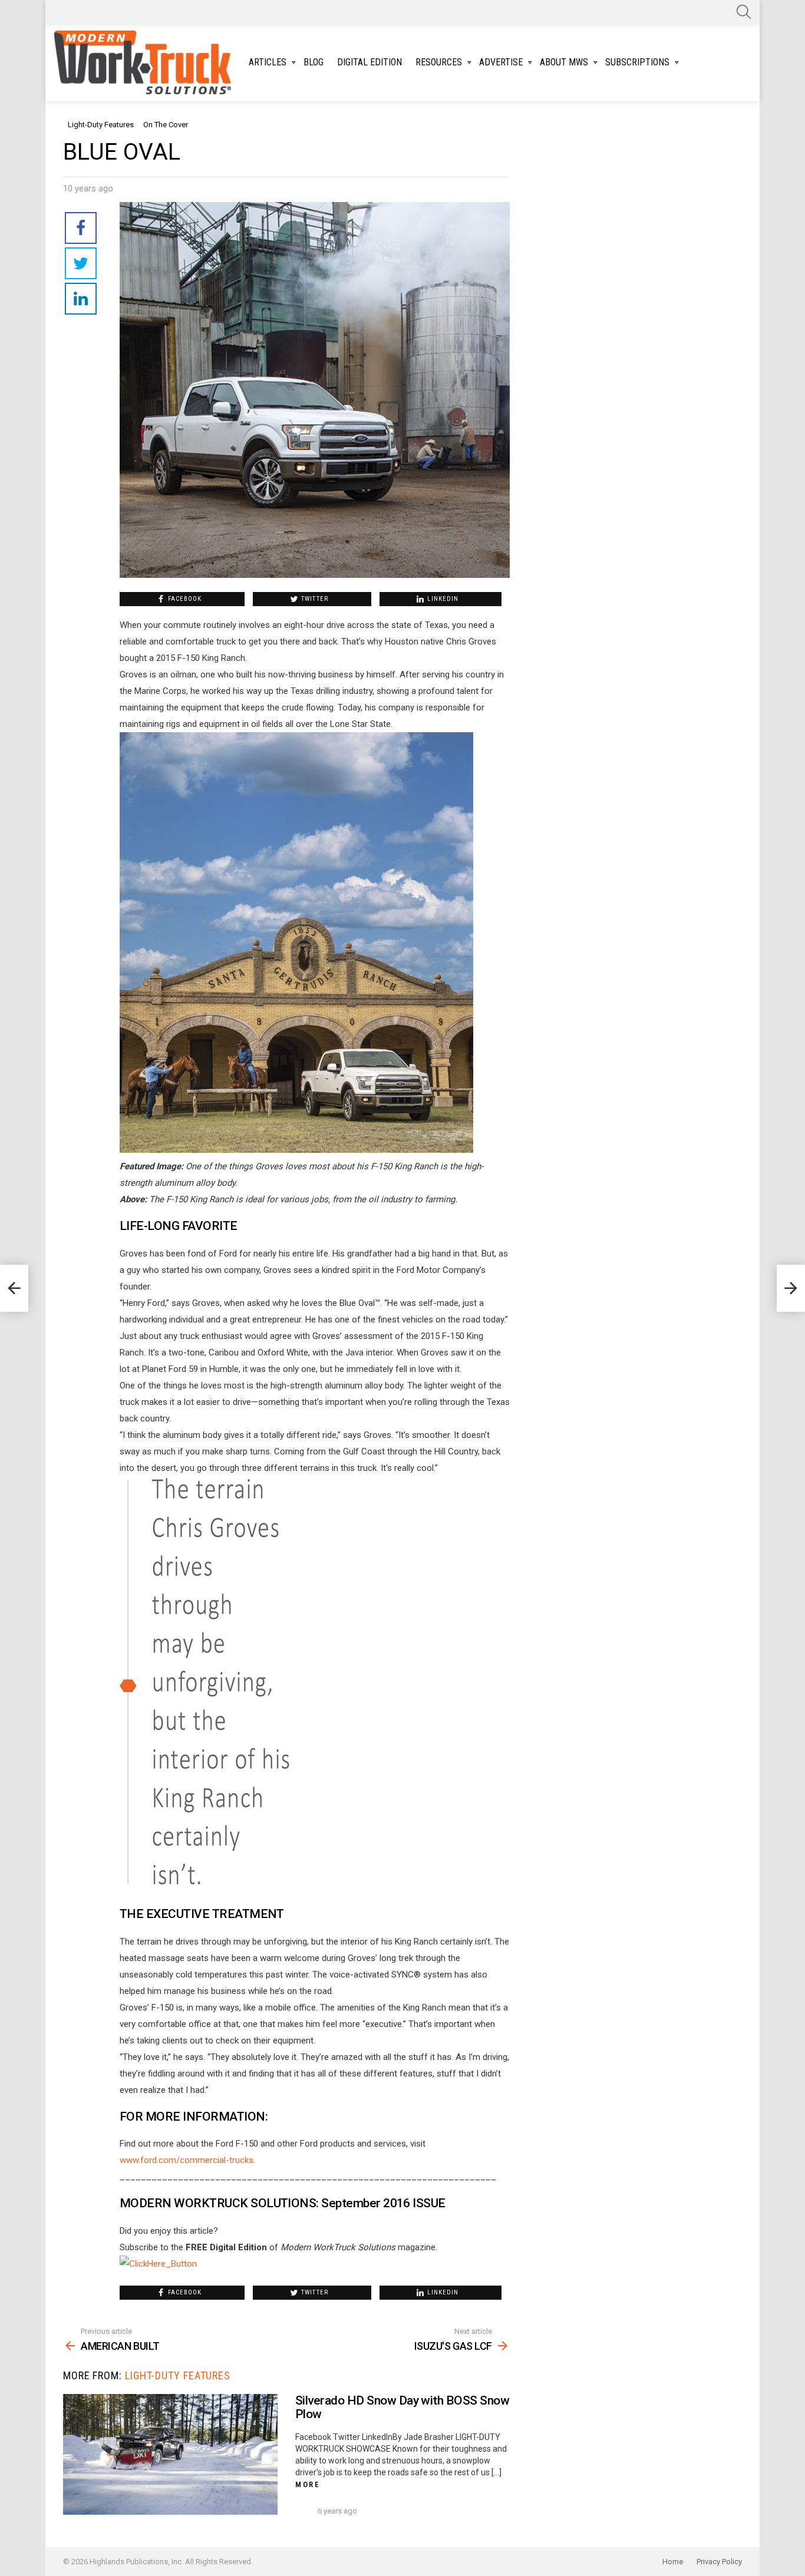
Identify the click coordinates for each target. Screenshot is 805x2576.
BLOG (314, 62)
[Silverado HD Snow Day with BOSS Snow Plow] (170, 2454)
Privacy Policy (719, 2562)
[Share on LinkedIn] (81, 299)
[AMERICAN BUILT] (14, 1288)
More (308, 2484)
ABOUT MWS (564, 62)
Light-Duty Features (178, 2375)
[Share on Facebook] (81, 228)
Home (673, 2562)
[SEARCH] (744, 12)
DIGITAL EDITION (369, 62)
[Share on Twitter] (81, 263)
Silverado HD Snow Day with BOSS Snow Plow (402, 2408)
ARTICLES (268, 62)
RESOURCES (439, 62)
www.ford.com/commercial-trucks (187, 2160)
